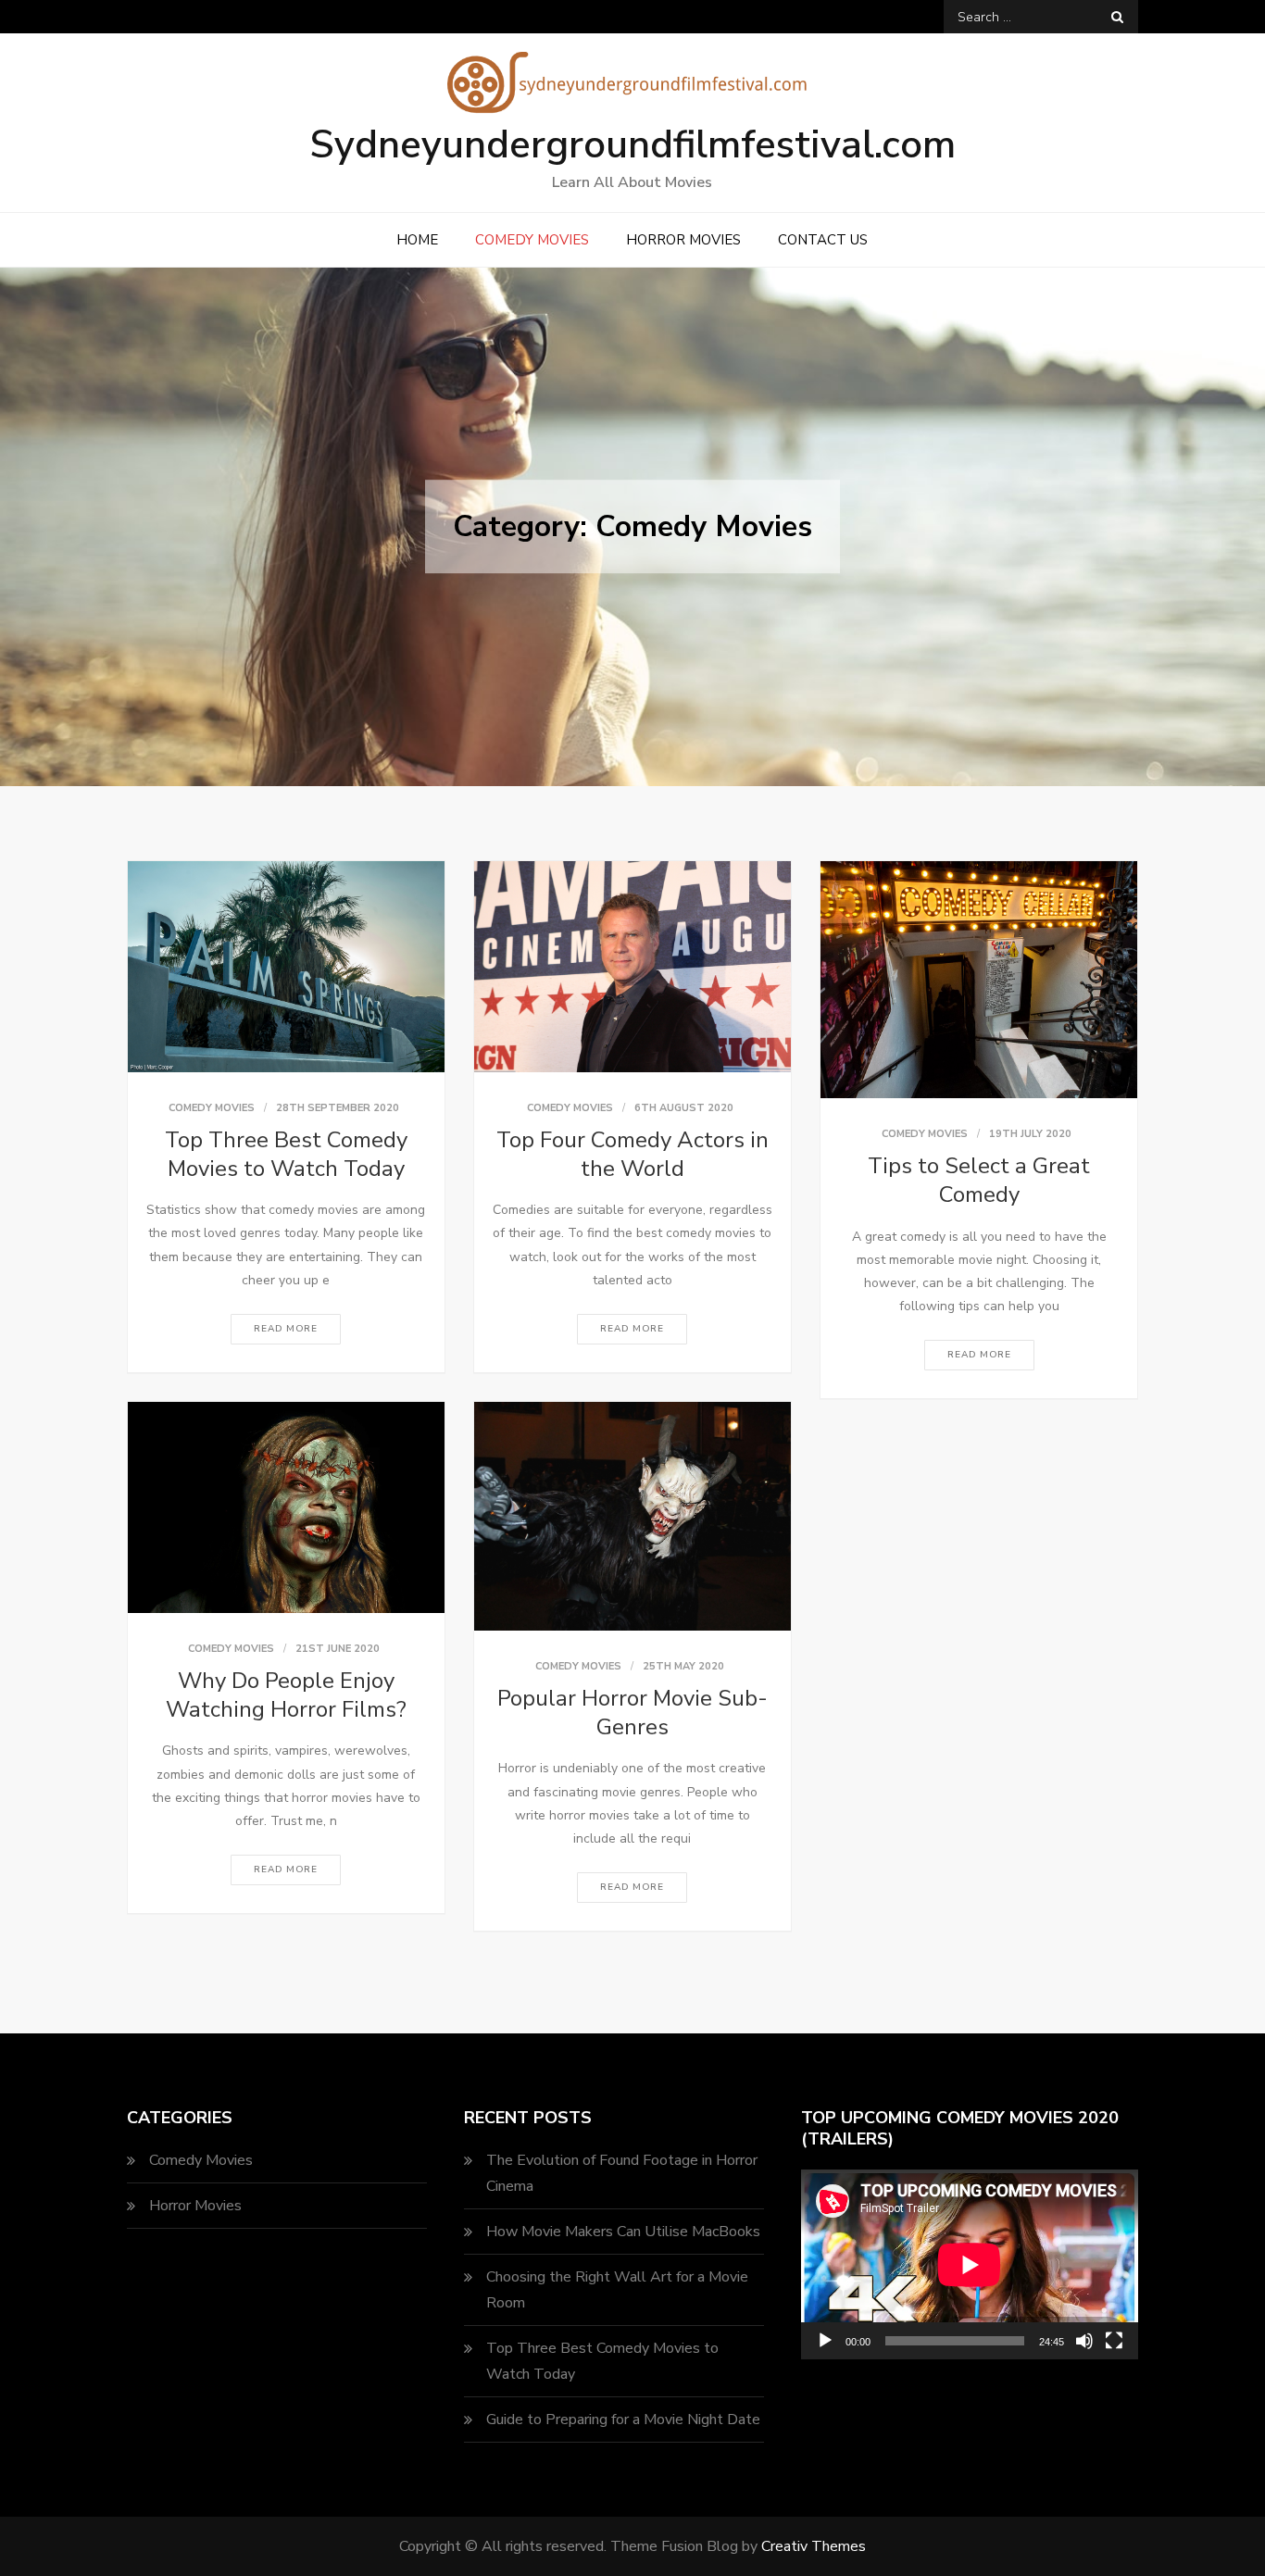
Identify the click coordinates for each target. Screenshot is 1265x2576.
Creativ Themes (814, 2546)
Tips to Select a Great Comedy (979, 1180)
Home (417, 240)
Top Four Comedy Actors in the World (632, 1154)
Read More (286, 1329)
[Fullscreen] (1114, 2341)
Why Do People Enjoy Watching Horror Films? (286, 1695)
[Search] (1117, 17)
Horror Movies (683, 240)
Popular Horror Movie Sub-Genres (632, 1713)
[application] (970, 2264)
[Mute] (1084, 2341)
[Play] (825, 2341)
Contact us (823, 240)
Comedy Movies (532, 240)
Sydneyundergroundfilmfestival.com (632, 145)
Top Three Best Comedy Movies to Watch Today (286, 1154)
